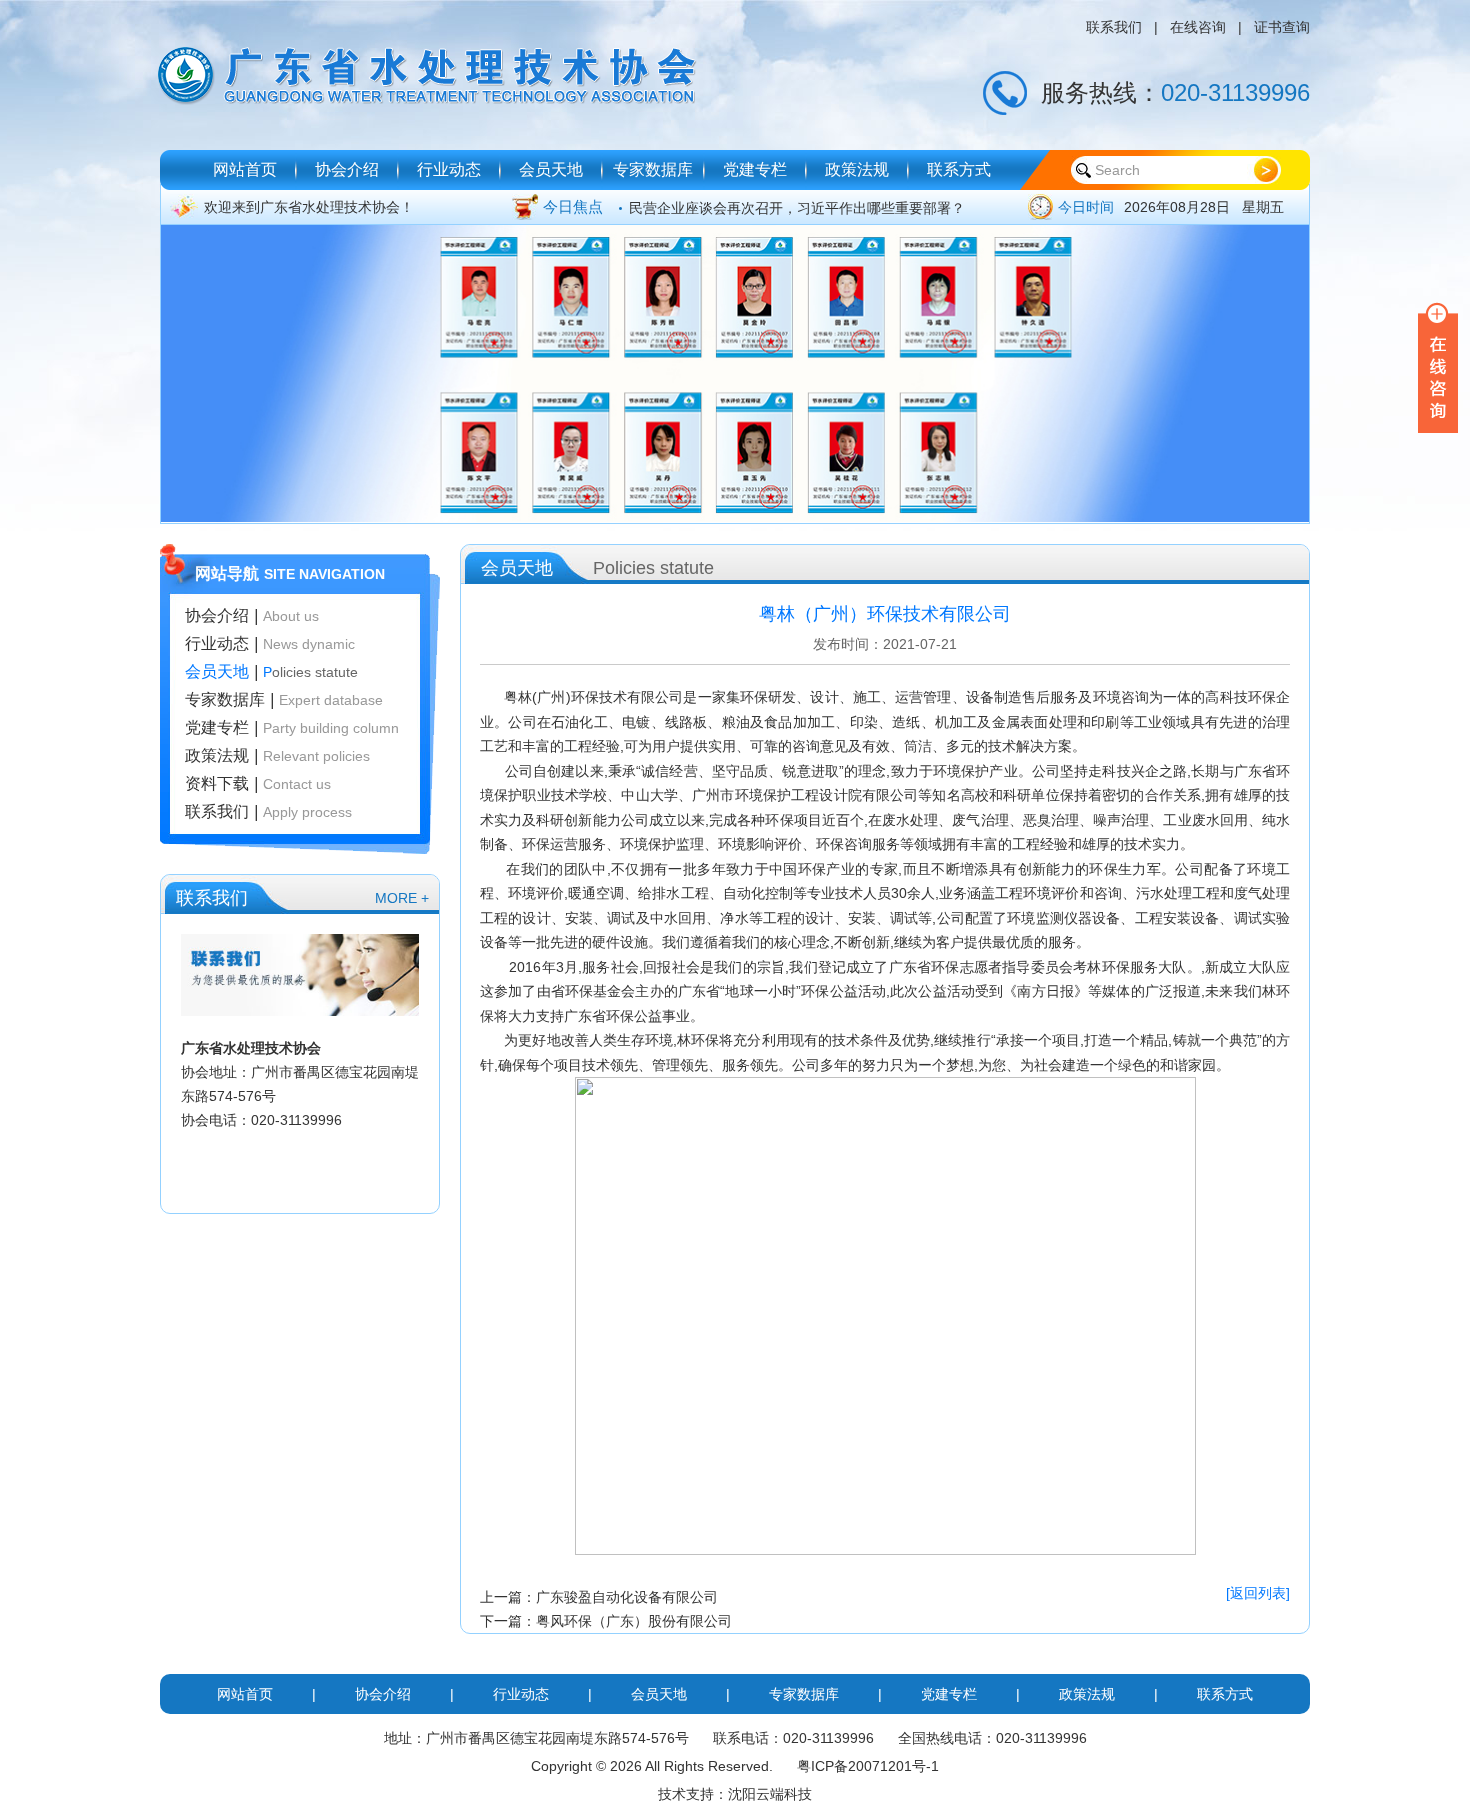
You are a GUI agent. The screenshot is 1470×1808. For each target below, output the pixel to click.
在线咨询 (1198, 27)
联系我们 (1114, 27)
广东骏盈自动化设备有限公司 (627, 1597)
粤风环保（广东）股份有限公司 (634, 1621)
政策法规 (857, 169)
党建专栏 (755, 169)
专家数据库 (653, 169)
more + (402, 898)
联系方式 (959, 169)
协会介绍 (347, 169)
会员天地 (551, 169)
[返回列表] (1258, 1593)
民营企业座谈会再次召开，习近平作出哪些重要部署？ (797, 207)
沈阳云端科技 (770, 1794)
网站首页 (245, 169)
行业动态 (449, 169)
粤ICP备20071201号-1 (868, 1766)
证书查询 (1282, 27)
